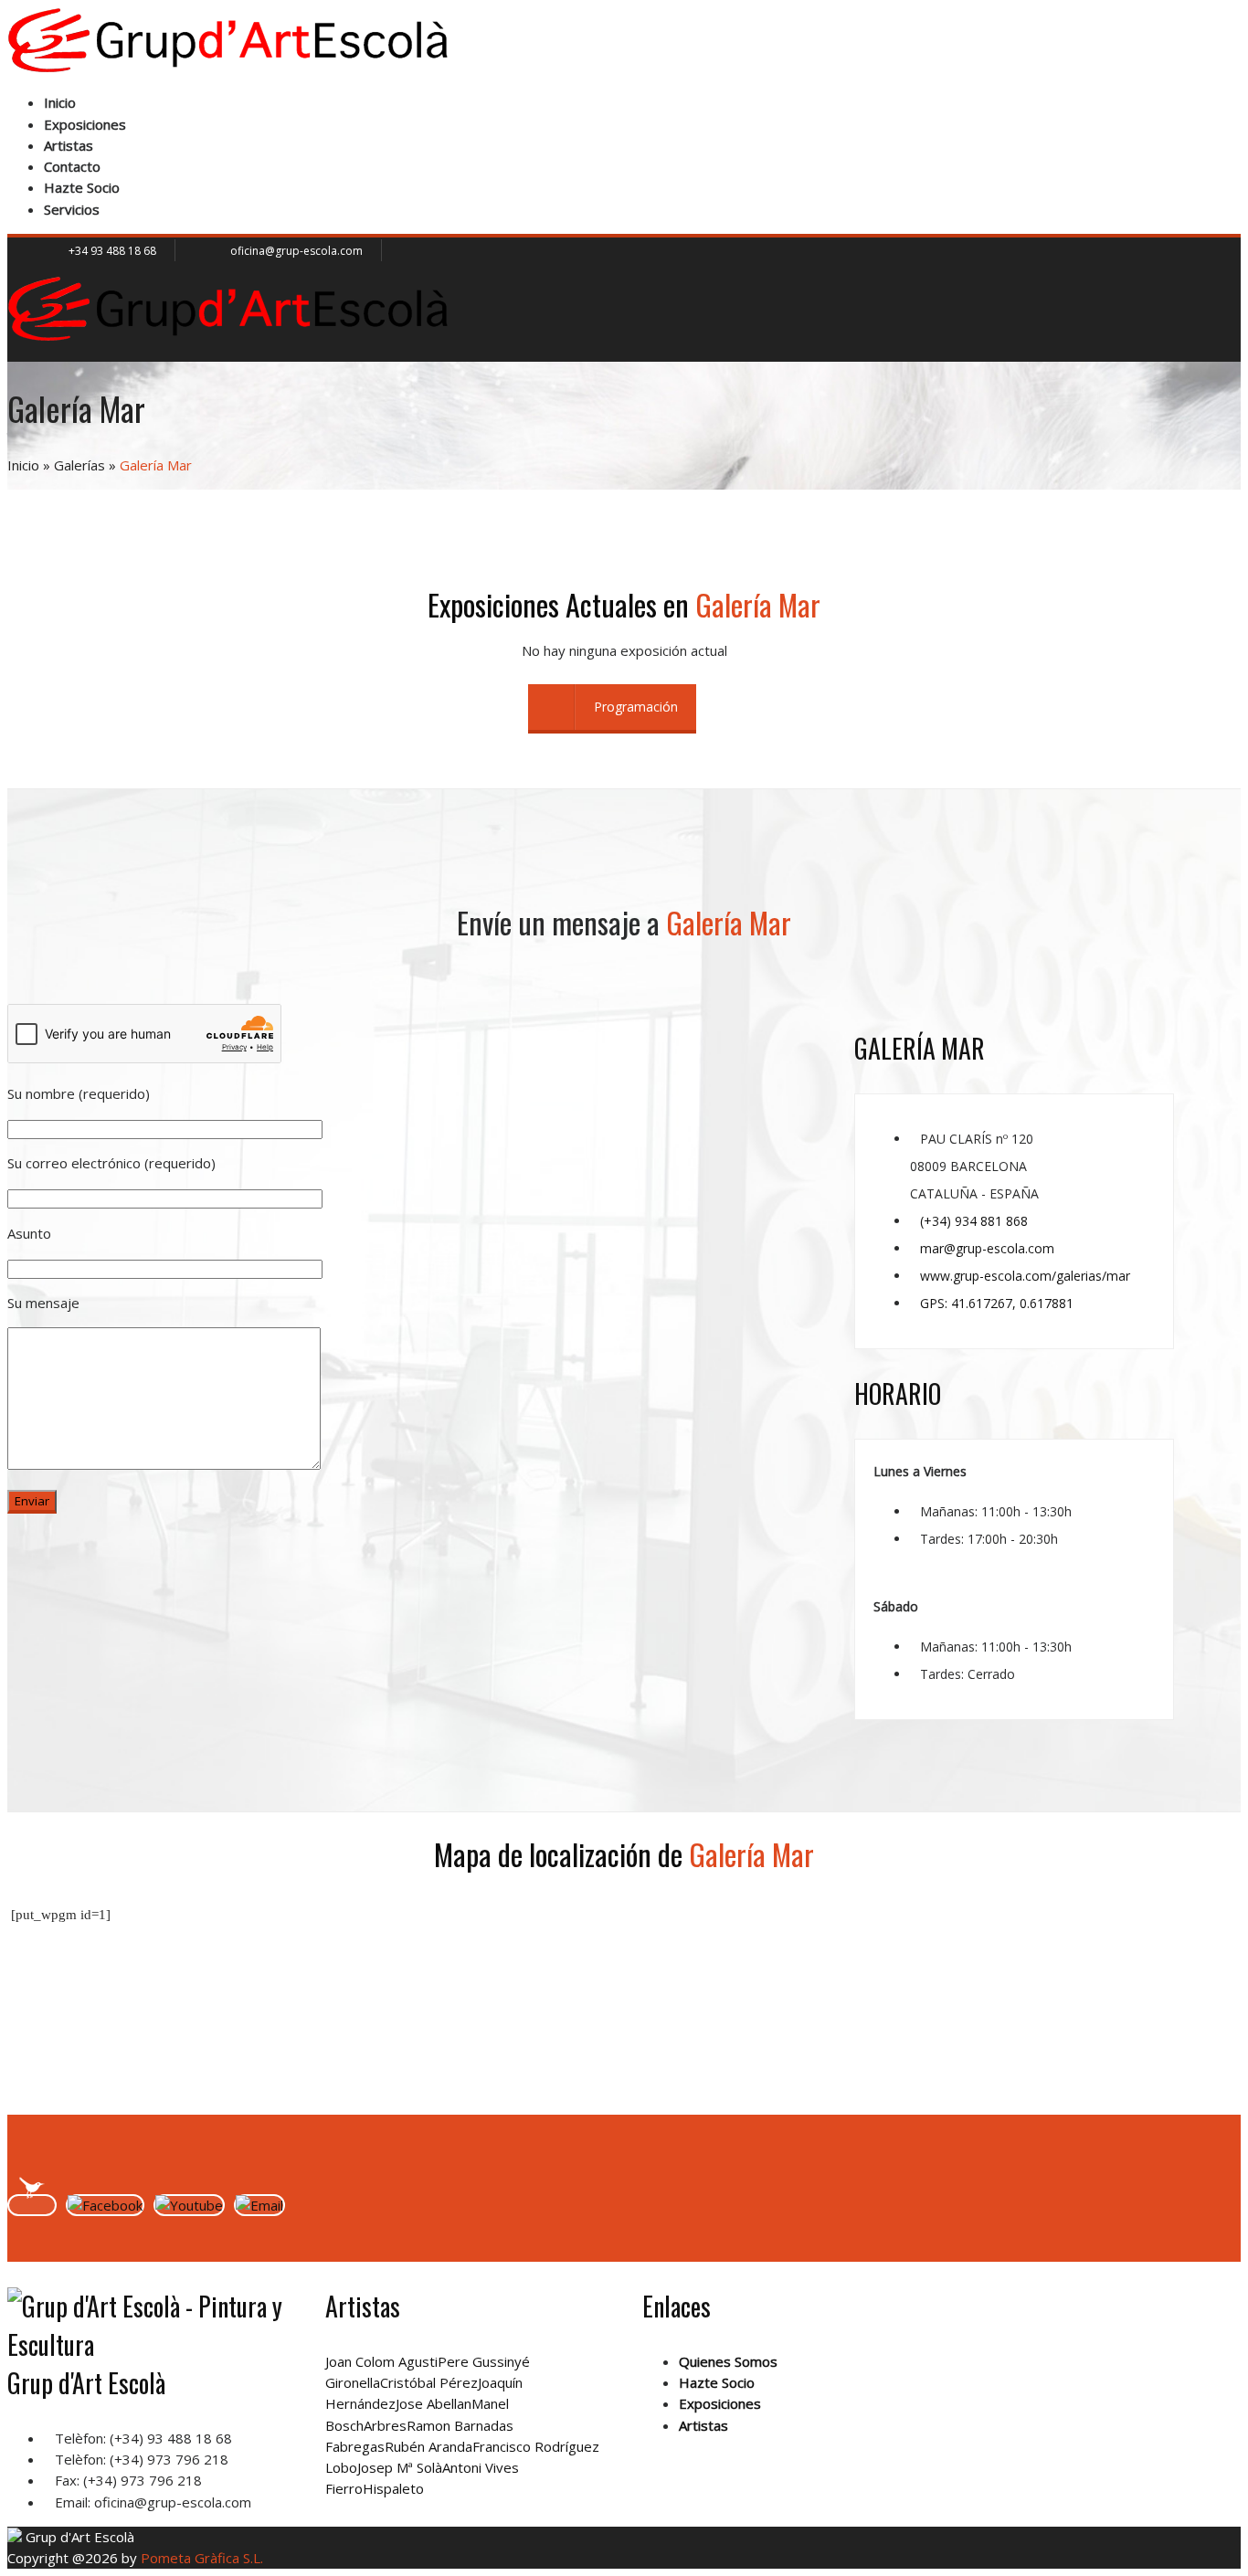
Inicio (60, 102)
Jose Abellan (434, 2403)
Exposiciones (85, 124)
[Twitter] (32, 2205)
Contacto (72, 166)
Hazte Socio (82, 187)
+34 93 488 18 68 (112, 251)
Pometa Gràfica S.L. (202, 2558)
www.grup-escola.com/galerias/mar (1025, 1276)
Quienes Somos (728, 2361)
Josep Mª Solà (400, 2467)
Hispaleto (393, 2488)
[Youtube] (189, 2205)
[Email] (259, 2205)
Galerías (79, 465)
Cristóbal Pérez (429, 2382)
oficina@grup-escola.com (296, 251)
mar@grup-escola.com (987, 1248)
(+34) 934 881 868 (974, 1221)
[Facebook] (105, 2205)
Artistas (69, 145)
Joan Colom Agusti (381, 2361)
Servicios (72, 209)
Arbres (385, 2425)
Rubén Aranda (428, 2446)
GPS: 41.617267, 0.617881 (997, 1303)
